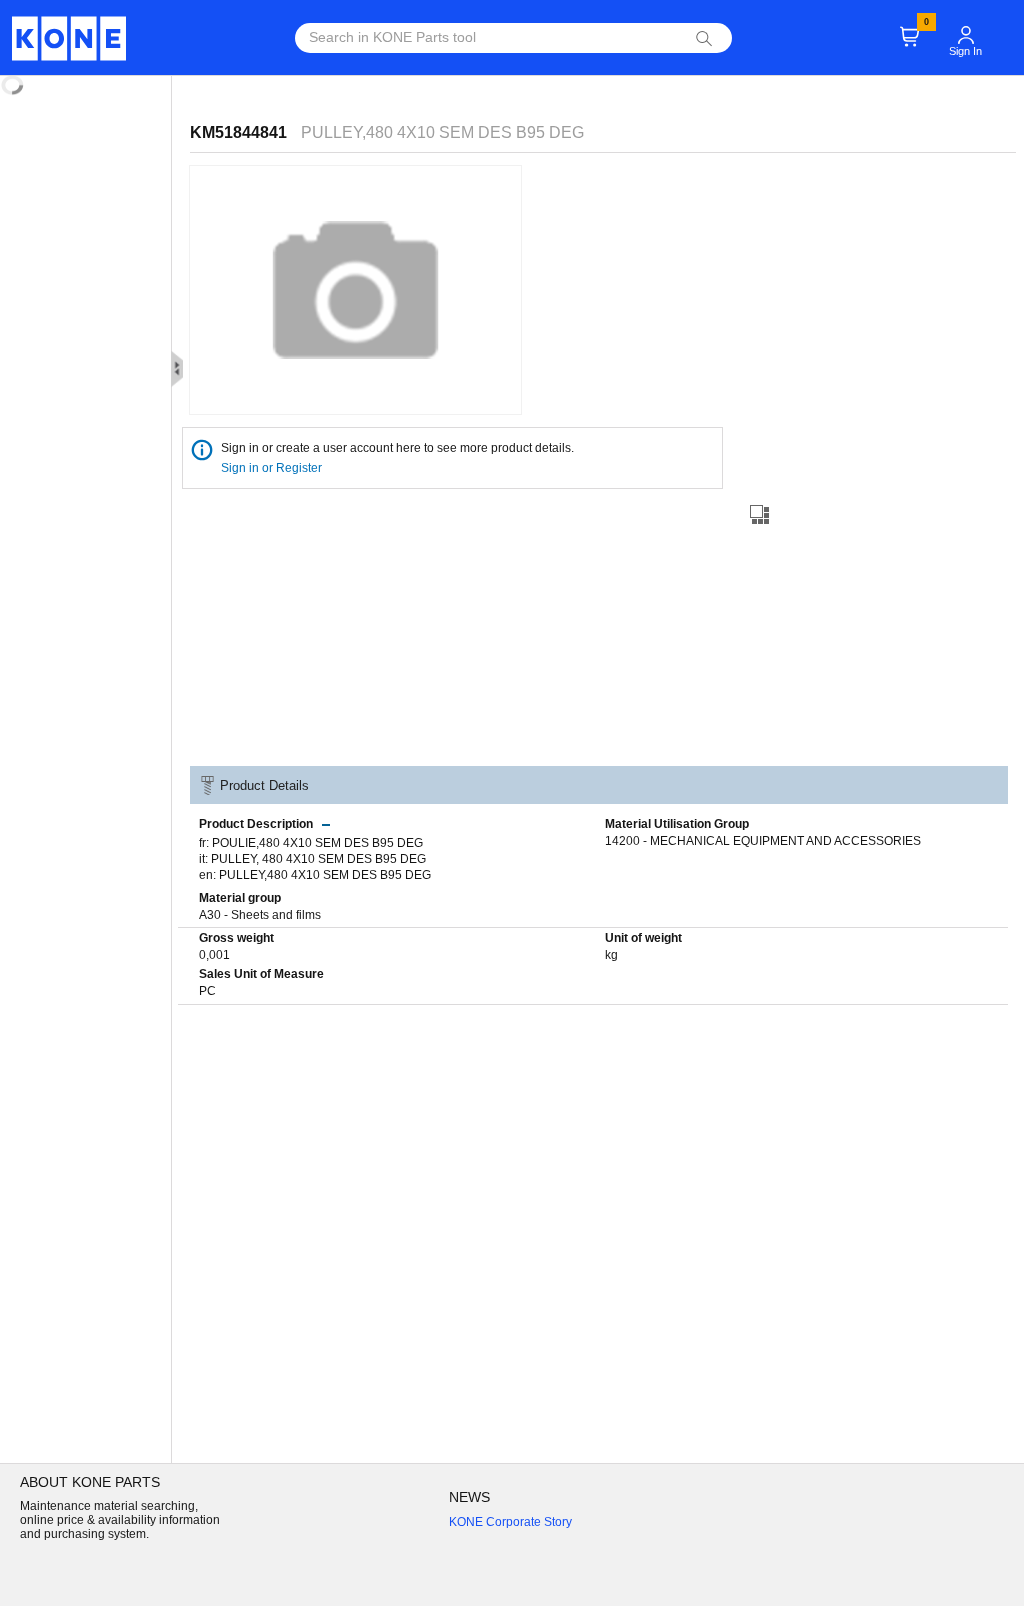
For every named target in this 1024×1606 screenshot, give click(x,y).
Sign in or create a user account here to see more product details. (397, 448)
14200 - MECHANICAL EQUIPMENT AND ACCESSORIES (763, 841)
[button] (966, 26)
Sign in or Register (273, 468)
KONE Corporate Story (510, 1522)
